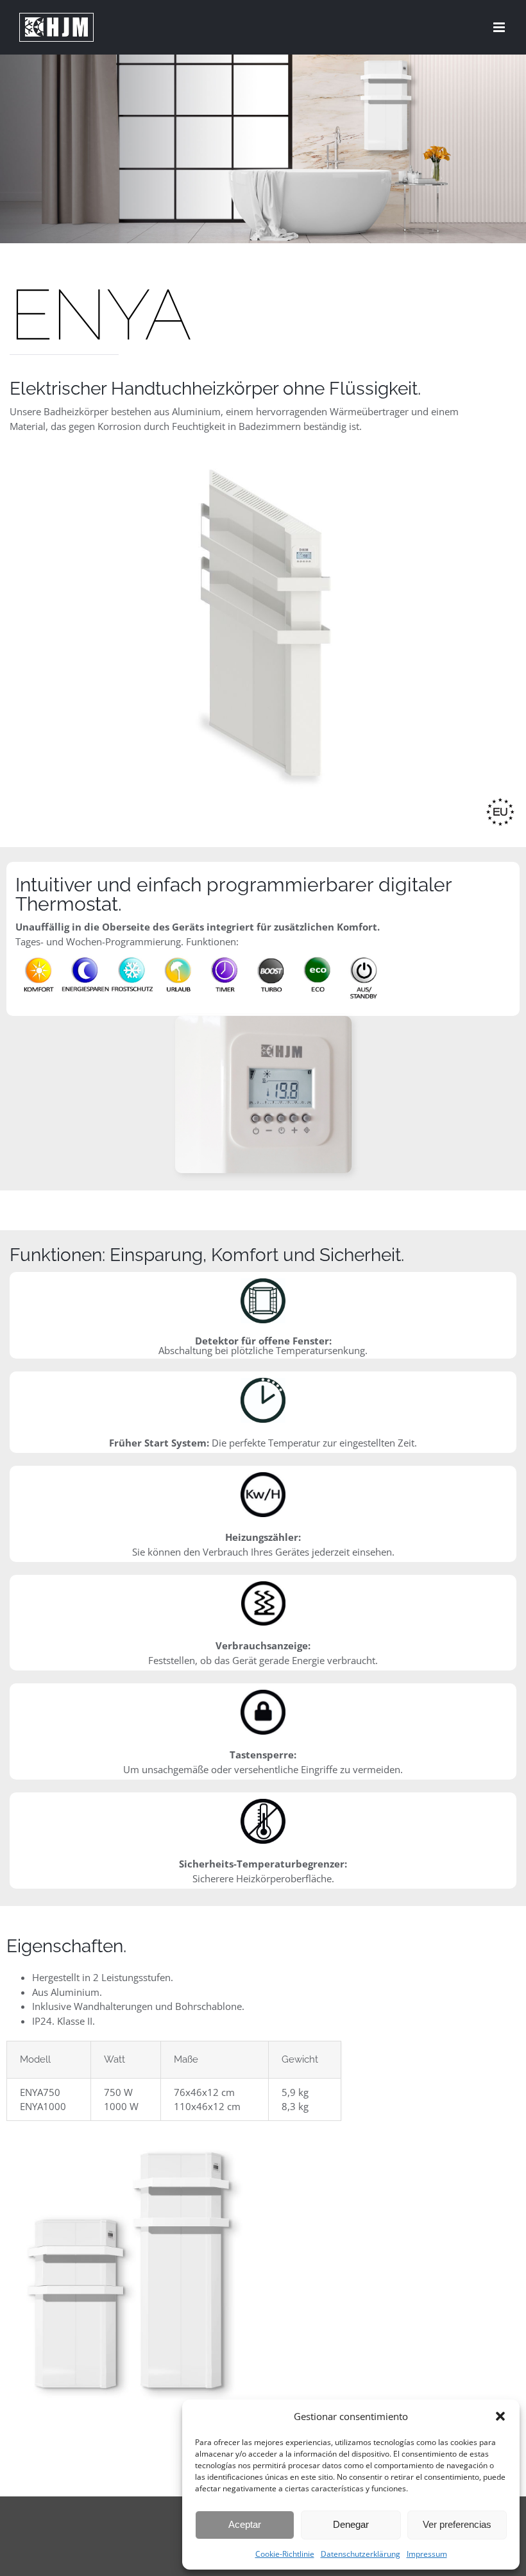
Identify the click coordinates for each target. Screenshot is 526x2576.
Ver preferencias (457, 2524)
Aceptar (245, 2524)
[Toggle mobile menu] (500, 27)
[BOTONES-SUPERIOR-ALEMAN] (200, 953)
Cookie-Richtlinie (285, 2554)
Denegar (351, 2524)
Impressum (427, 2554)
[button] (500, 2416)
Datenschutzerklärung (361, 2554)
